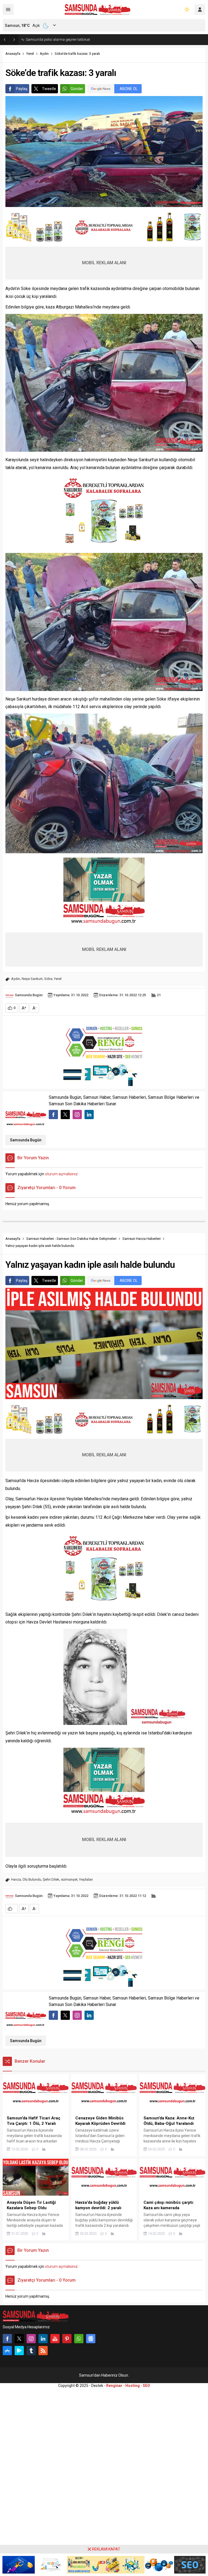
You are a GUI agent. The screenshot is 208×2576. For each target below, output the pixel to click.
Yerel (30, 54)
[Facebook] (7, 2339)
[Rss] (43, 2351)
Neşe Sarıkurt (32, 979)
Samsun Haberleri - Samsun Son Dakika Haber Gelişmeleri (71, 1239)
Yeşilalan (86, 1879)
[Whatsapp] (79, 2339)
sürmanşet (69, 1879)
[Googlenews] (91, 2339)
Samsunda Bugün (29, 995)
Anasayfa (13, 54)
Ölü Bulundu (32, 1879)
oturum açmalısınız (61, 1174)
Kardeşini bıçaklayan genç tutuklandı (55, 39)
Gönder (77, 89)
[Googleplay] (19, 2351)
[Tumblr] (31, 2351)
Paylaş (22, 89)
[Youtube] (55, 2339)
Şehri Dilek (51, 1879)
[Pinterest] (67, 2339)
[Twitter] (19, 2339)
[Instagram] (31, 2339)
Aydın (44, 54)
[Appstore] (7, 2351)
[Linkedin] (43, 2339)
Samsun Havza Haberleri (142, 1239)
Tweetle (49, 89)
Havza (16, 1879)
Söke (48, 979)
